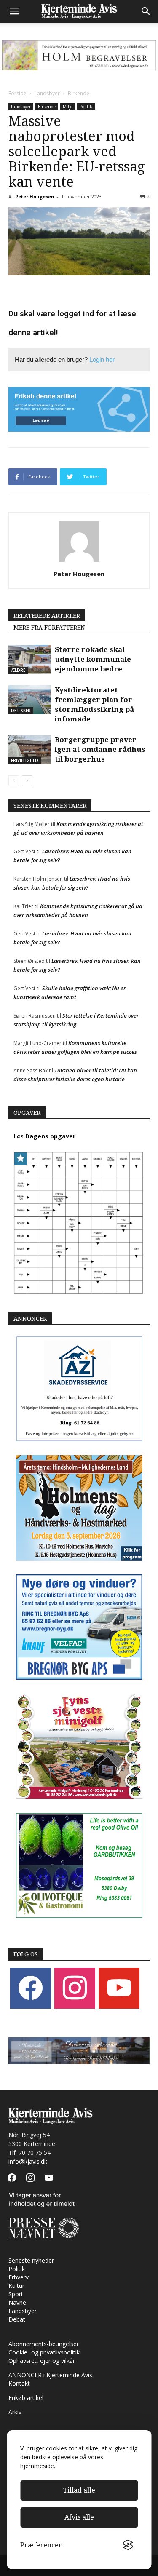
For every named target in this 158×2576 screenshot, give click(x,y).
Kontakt (19, 2383)
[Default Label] (119, 1987)
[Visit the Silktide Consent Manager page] (128, 2545)
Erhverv (19, 2277)
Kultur (16, 2286)
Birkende (79, 93)
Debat (17, 2319)
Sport (16, 2294)
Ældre (18, 670)
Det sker (21, 711)
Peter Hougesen (35, 196)
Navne (17, 2302)
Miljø (68, 107)
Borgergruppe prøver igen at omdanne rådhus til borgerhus (100, 749)
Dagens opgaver (50, 1136)
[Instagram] (75, 1987)
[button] (146, 11)
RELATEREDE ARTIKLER (47, 616)
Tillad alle (79, 2490)
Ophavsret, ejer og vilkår (42, 2361)
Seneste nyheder (31, 2260)
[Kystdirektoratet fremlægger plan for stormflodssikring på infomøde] (29, 700)
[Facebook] (31, 1987)
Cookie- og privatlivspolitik (44, 2352)
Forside (17, 93)
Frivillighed (25, 760)
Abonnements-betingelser (44, 2344)
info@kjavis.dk (28, 2161)
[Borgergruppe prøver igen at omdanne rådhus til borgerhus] (29, 750)
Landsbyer (47, 93)
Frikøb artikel (26, 2398)
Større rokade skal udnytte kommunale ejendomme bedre (93, 659)
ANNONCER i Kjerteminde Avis (50, 2375)
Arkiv (15, 2412)
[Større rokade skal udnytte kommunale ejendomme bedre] (29, 659)
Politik (86, 107)
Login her (102, 359)
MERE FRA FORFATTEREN (49, 628)
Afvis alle (79, 2517)
